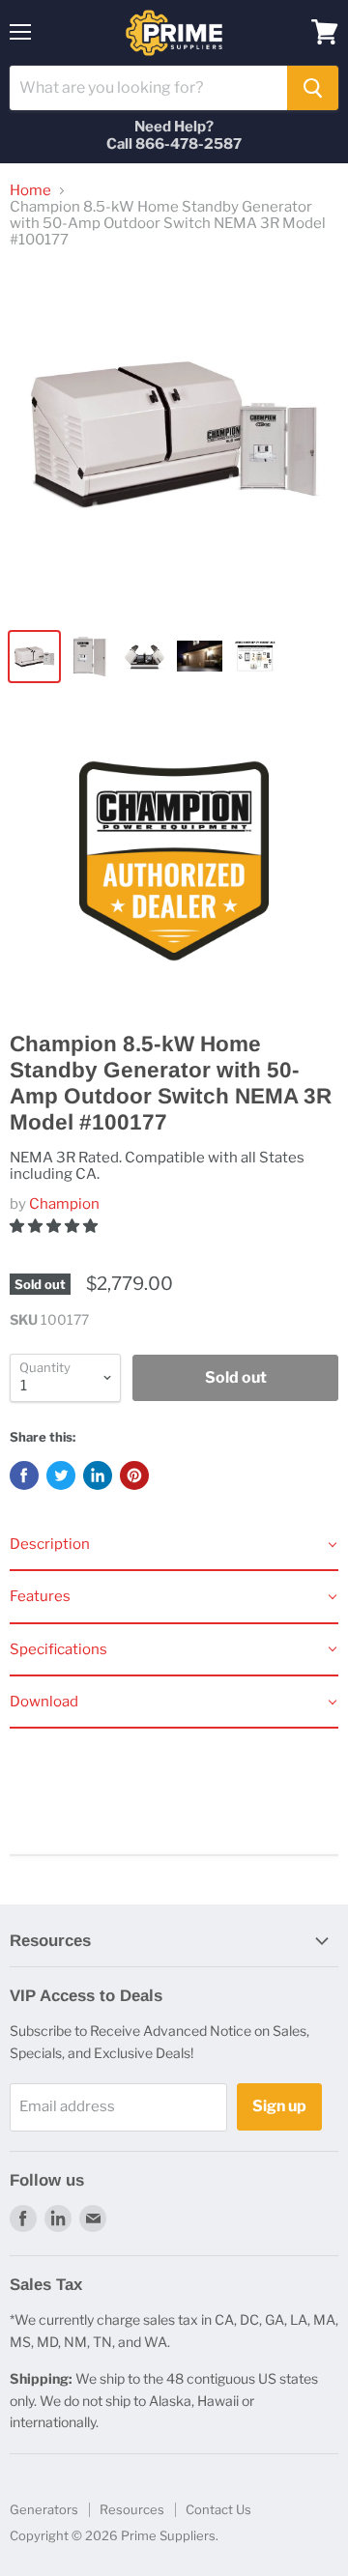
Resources (132, 2509)
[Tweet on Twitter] (61, 1475)
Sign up (279, 2106)
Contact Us (218, 2509)
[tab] (174, 1545)
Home (30, 191)
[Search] (313, 88)
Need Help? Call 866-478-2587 (174, 135)
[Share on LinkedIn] (98, 1475)
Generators (44, 2509)
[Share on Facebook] (24, 1475)
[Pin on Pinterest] (134, 1475)
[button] (55, 1226)
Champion (64, 1204)
